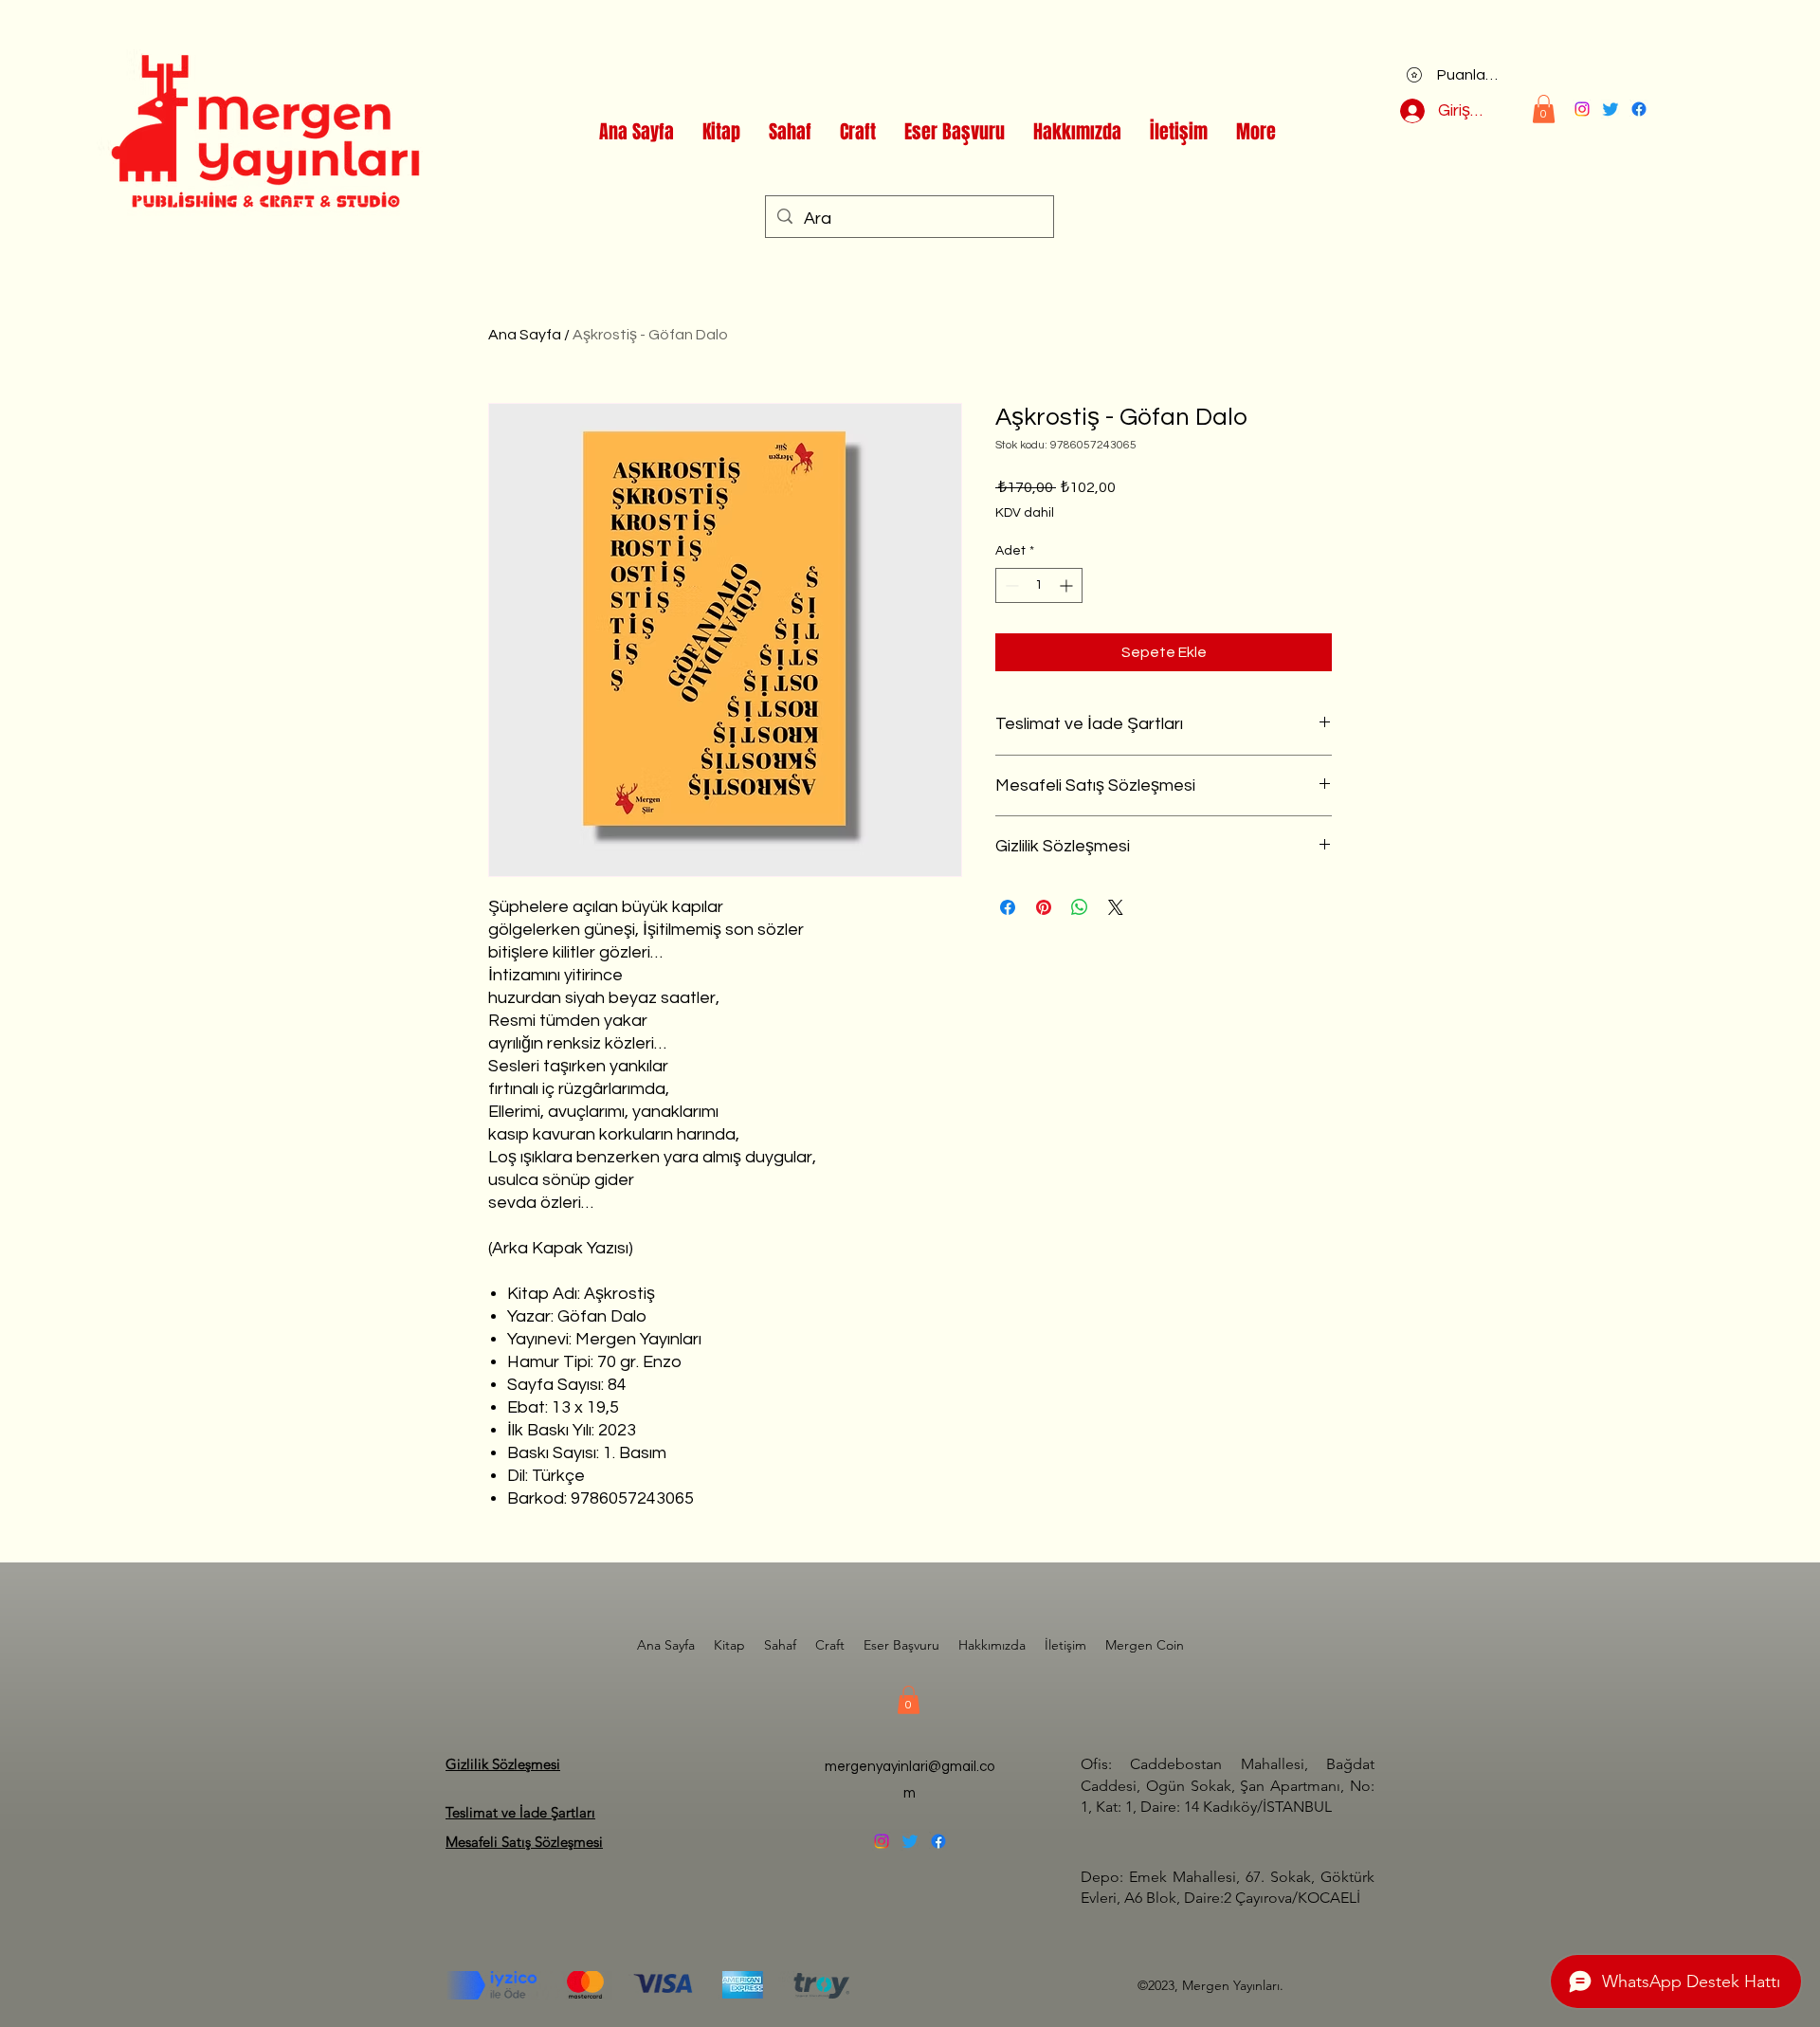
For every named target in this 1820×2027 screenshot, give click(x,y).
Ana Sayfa (525, 335)
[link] (1544, 109)
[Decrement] (1010, 585)
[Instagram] (1582, 109)
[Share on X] (1116, 907)
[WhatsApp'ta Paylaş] (1080, 907)
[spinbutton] (1039, 585)
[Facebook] (1639, 109)
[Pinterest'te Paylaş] (1044, 907)
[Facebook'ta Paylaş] (1008, 907)
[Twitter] (1611, 109)
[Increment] (1068, 585)
